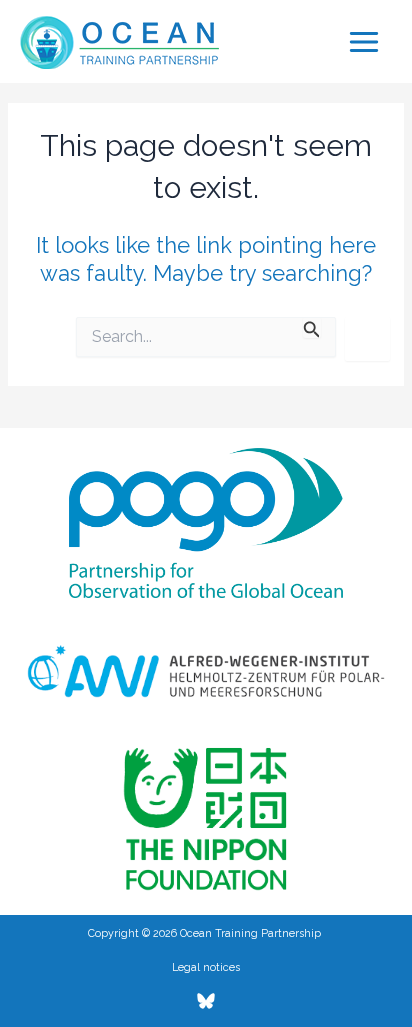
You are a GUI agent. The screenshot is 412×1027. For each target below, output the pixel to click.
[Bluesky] (206, 1001)
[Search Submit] (312, 327)
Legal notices (206, 967)
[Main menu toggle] (364, 42)
